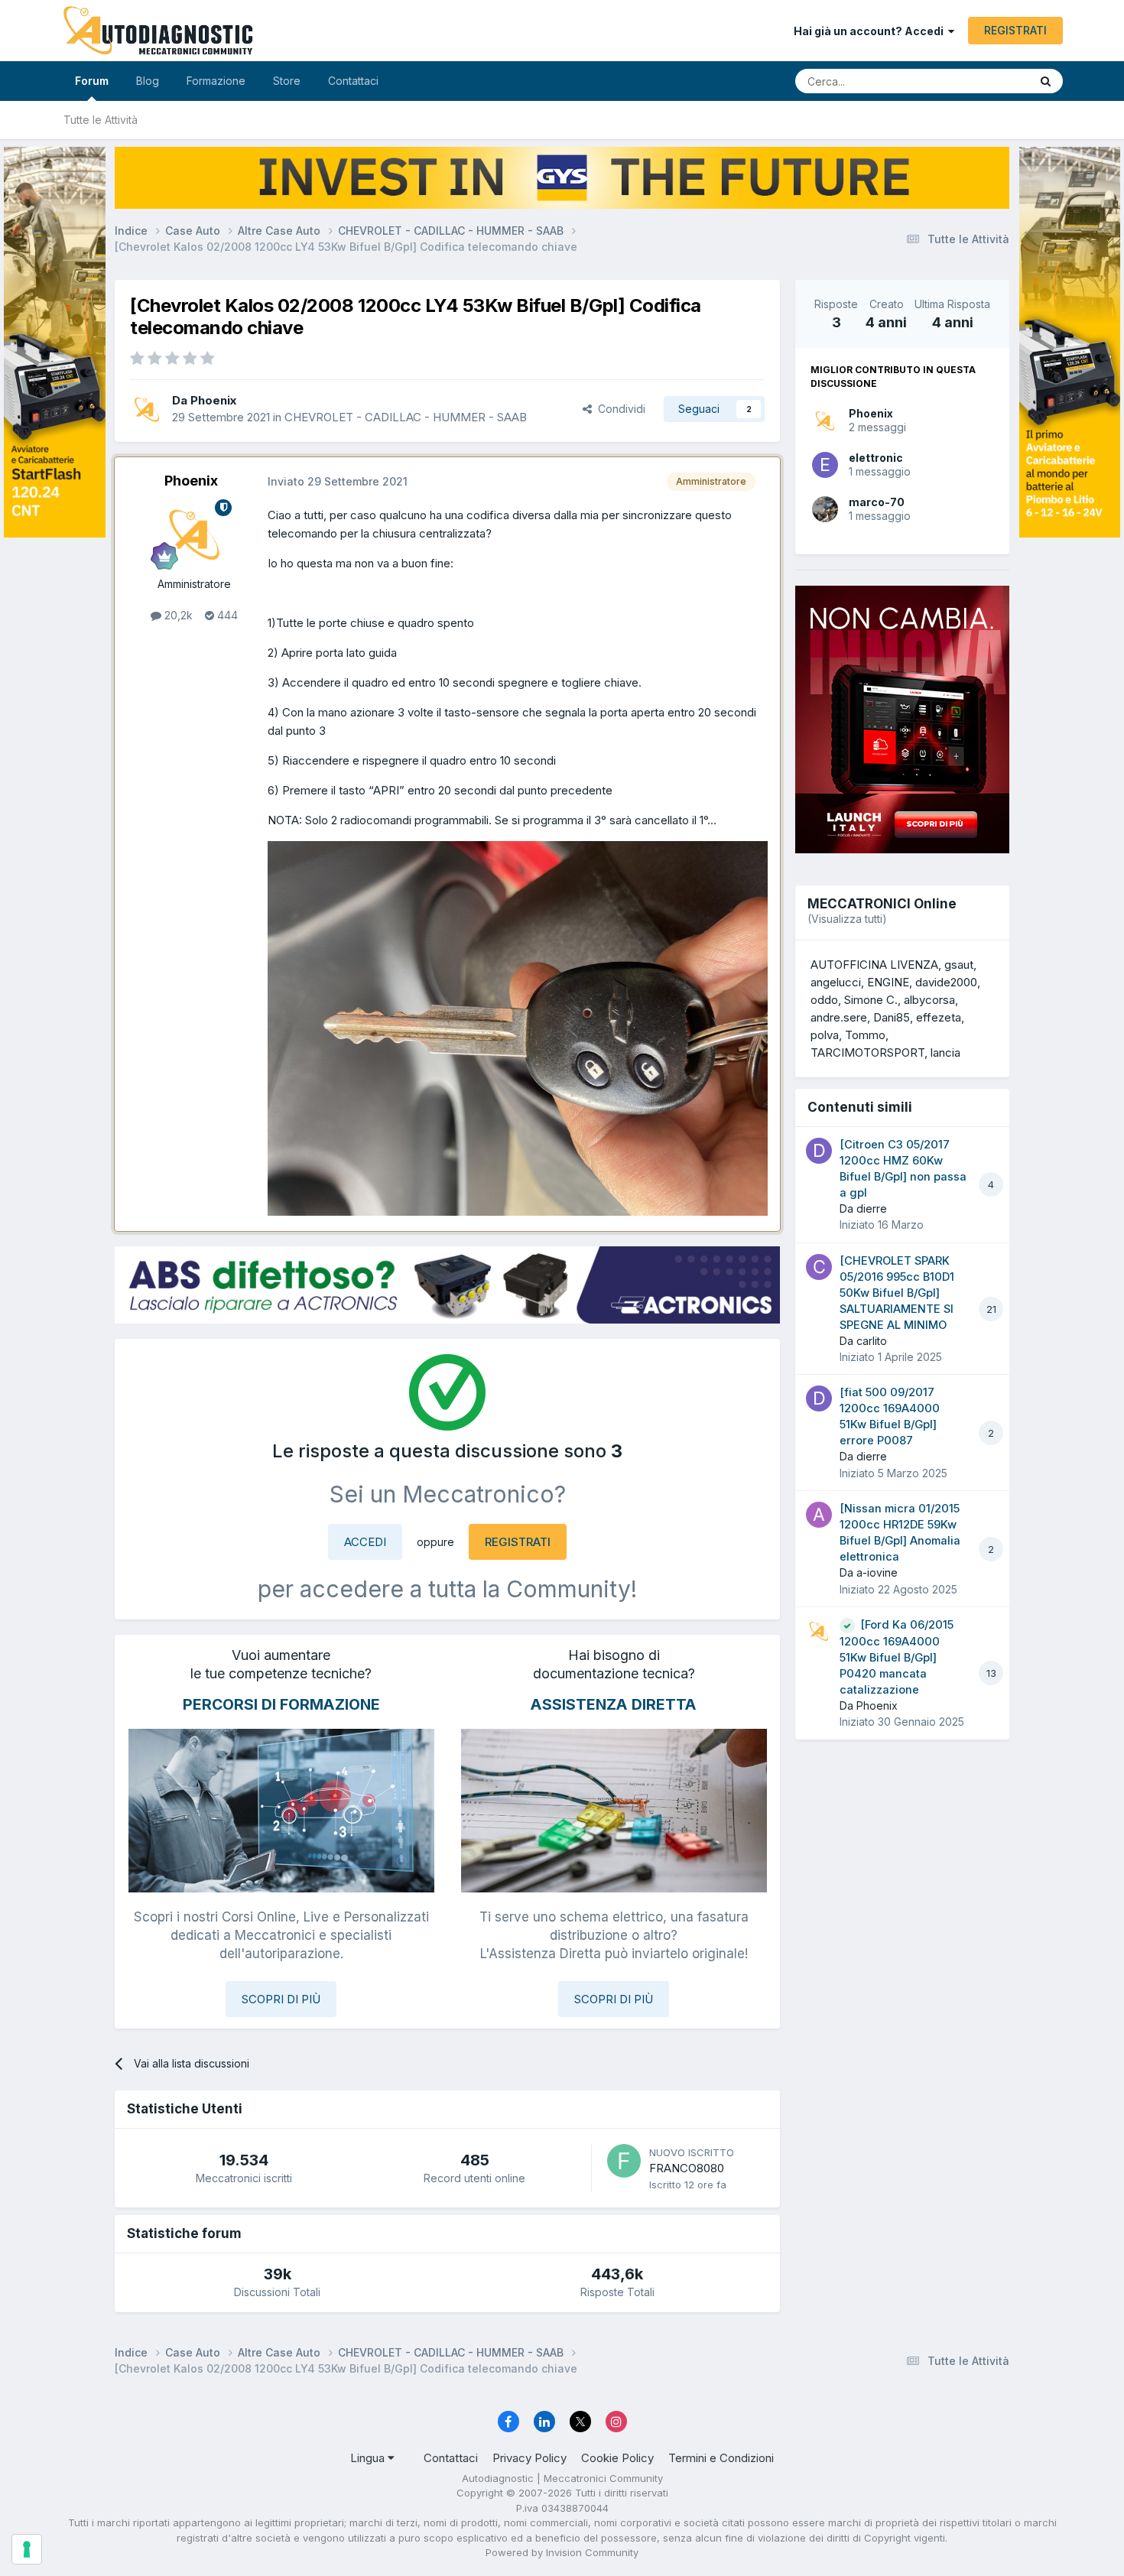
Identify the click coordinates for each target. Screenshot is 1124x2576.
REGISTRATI (1015, 30)
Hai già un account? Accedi (871, 31)
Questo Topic (977, 81)
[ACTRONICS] (447, 1285)
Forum (92, 81)
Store (287, 81)
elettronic (876, 458)
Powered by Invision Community (562, 2552)
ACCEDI (365, 1542)
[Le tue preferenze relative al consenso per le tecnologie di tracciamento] (27, 2549)
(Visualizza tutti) (847, 919)
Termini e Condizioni (721, 2458)
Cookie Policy (617, 2458)
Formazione (216, 81)
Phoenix (871, 413)
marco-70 (877, 502)
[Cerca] (1046, 81)
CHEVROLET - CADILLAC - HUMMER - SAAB (406, 417)
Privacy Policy (530, 2458)
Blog (148, 81)
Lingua (369, 2458)
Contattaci (353, 81)
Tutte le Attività (101, 120)
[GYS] (55, 1269)
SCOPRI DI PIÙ (281, 1999)
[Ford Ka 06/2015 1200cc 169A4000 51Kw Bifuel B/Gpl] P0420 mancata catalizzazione (897, 1657)
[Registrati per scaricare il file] (518, 1027)
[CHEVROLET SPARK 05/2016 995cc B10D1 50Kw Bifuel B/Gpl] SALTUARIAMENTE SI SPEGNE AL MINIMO (897, 1293)
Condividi (619, 409)
